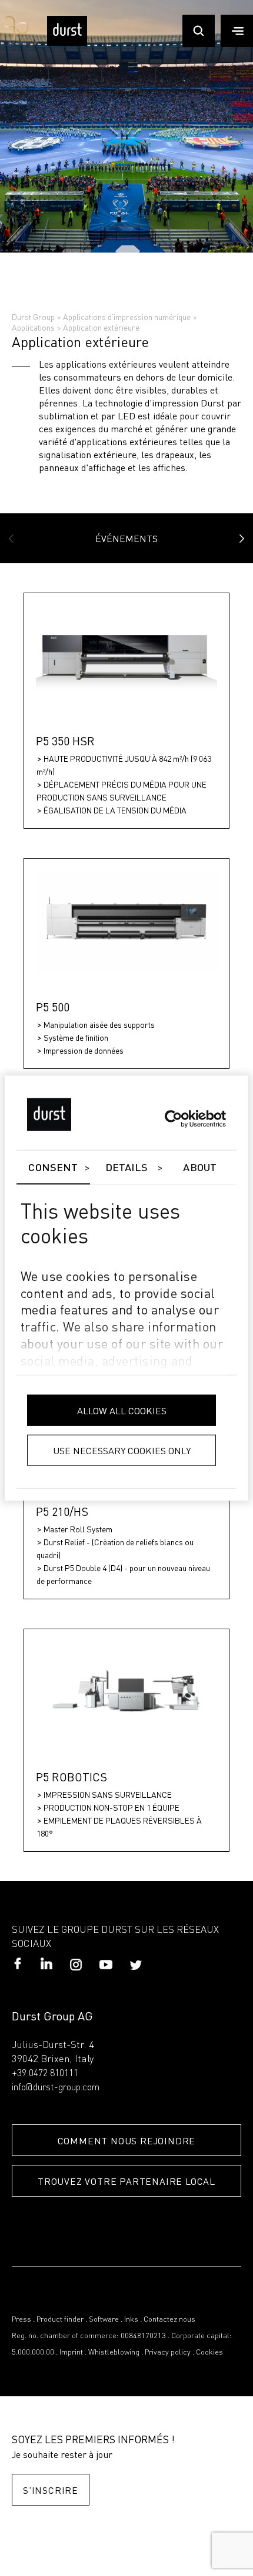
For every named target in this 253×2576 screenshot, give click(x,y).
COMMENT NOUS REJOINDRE (127, 2140)
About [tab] (200, 1168)
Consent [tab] (53, 1168)
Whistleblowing (114, 2353)
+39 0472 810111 (45, 2074)
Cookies (209, 2353)
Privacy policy (168, 2353)
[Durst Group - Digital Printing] (67, 43)
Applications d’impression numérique (127, 317)
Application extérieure (101, 327)
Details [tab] (127, 1168)
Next (242, 539)
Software (104, 2320)
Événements (126, 538)
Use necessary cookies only (122, 1450)
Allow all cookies (122, 1410)
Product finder (60, 2320)
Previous (11, 539)
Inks (131, 2320)
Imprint (71, 2353)
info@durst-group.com (56, 2088)
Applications (33, 327)
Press (21, 2320)
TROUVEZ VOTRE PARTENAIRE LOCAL (126, 2181)
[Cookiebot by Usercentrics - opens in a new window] (174, 1119)
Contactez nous (169, 2320)
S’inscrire (51, 2490)
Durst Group (33, 317)
